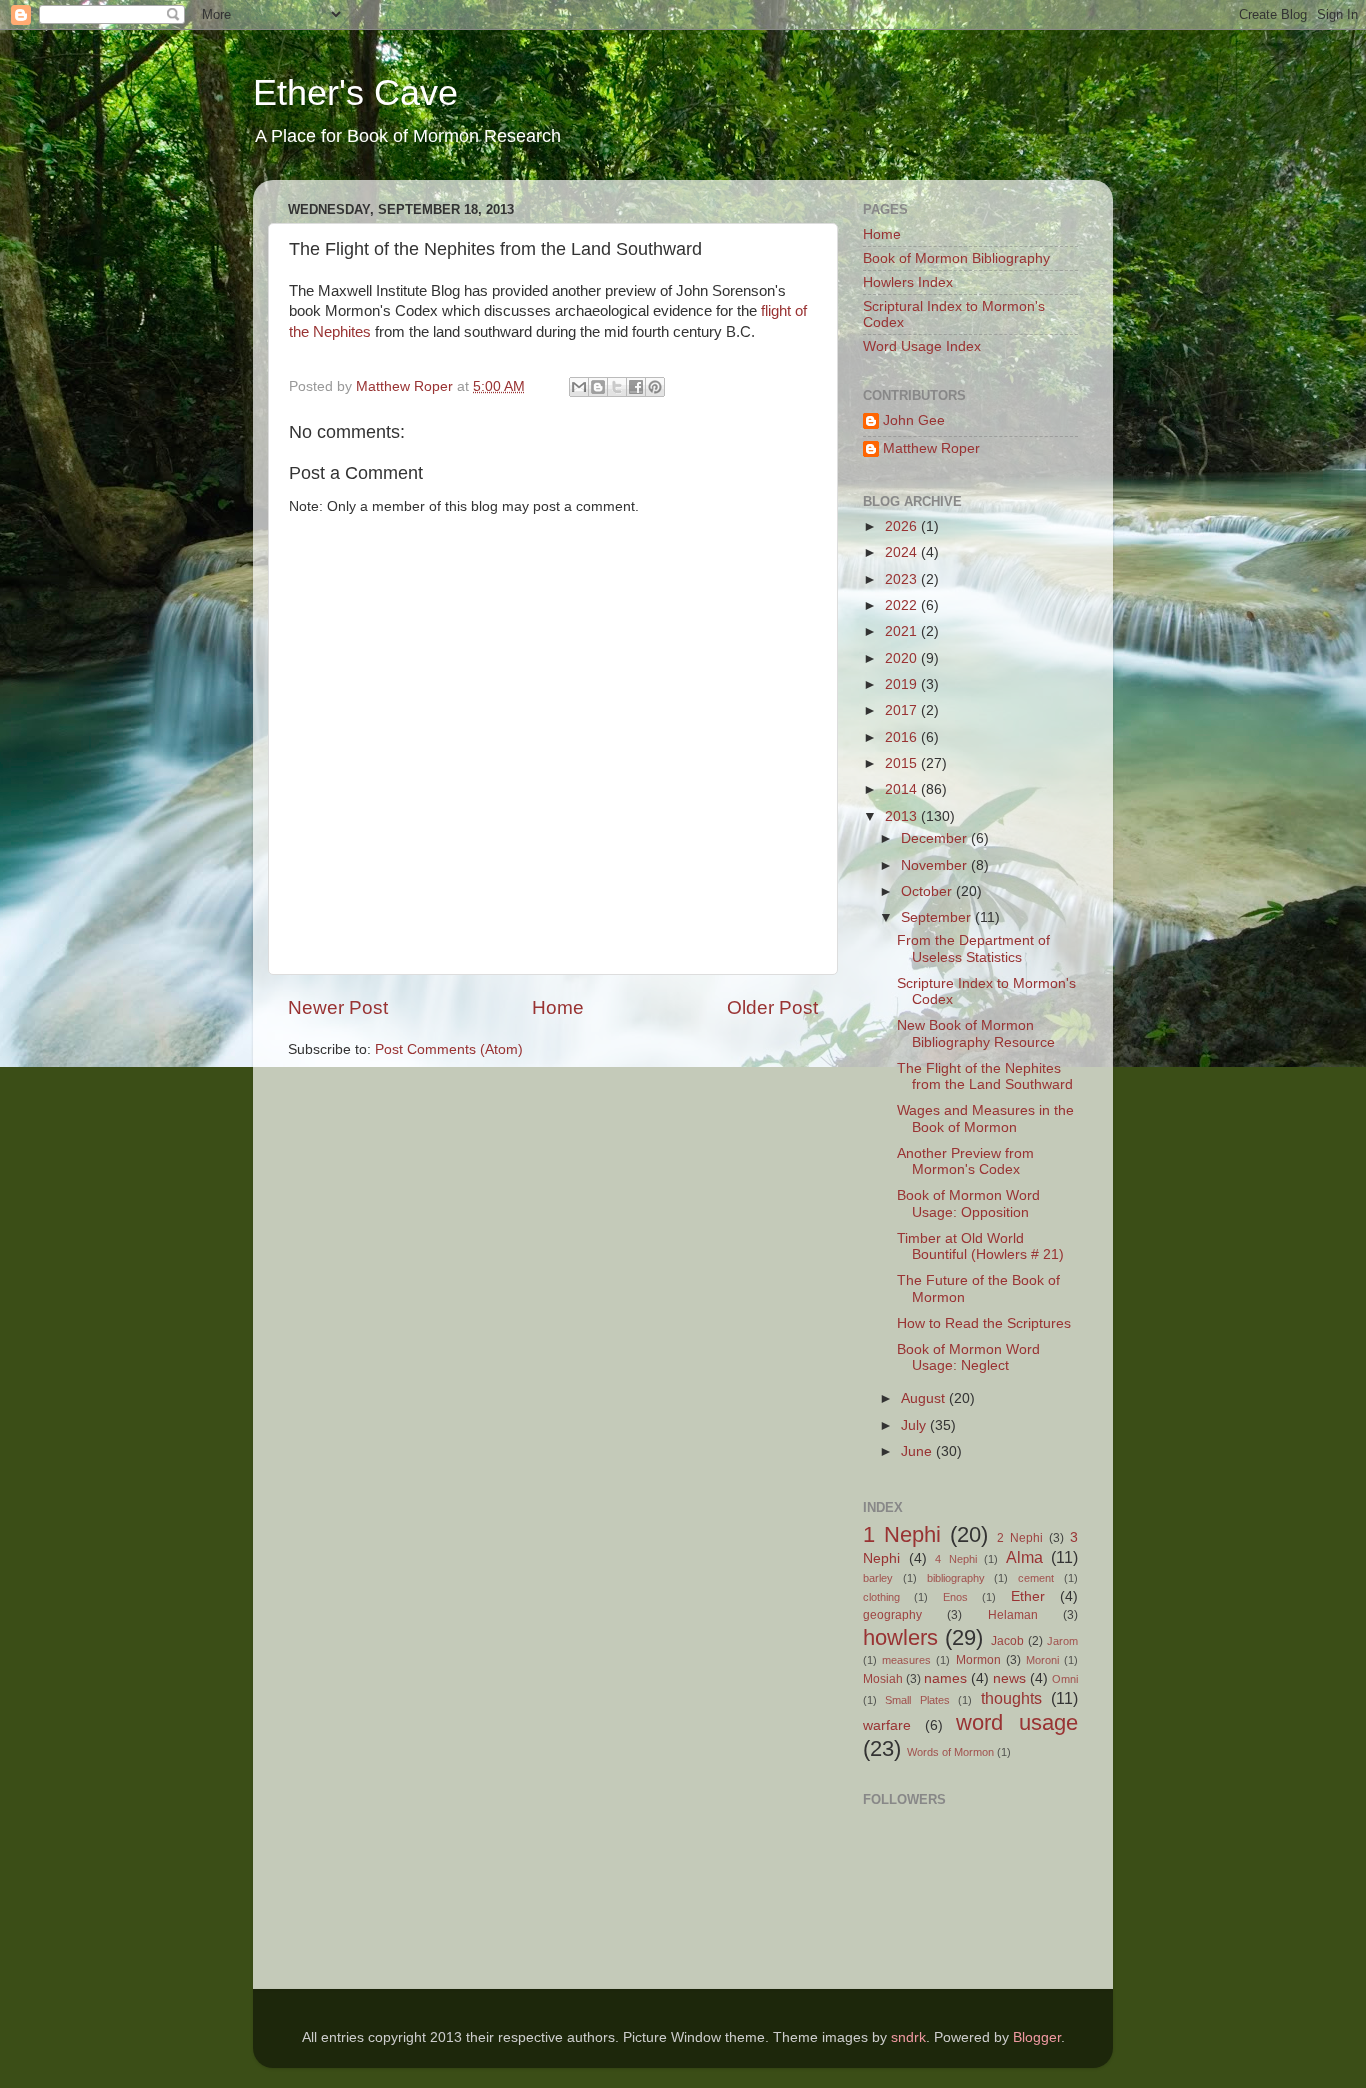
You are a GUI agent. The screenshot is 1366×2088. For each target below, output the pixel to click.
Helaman (1013, 1615)
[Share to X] (617, 387)
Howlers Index (908, 282)
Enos (955, 1597)
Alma (1024, 1557)
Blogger (1037, 2037)
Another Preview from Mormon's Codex (965, 1161)
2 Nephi (1020, 1538)
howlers (900, 1637)
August (925, 1398)
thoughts (1011, 1698)
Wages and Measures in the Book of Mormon (985, 1118)
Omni (1065, 1679)
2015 (903, 763)
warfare (887, 1725)
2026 (903, 526)
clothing (881, 1597)
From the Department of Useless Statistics (973, 948)
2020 (903, 658)
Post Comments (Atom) (449, 1049)
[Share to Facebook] (636, 387)
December (936, 838)
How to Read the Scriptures (984, 1323)
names (945, 1678)
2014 (903, 789)
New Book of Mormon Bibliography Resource (976, 1033)
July (915, 1425)
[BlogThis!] (598, 387)
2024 (903, 552)
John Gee (914, 420)
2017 (903, 710)
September (938, 917)
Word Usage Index (922, 346)
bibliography (956, 1578)
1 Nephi (902, 1534)
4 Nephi (956, 1559)
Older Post (772, 1007)
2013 (903, 816)
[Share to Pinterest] (655, 387)
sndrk (908, 2037)
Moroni (1042, 1660)
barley (878, 1578)
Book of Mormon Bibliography (956, 258)
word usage (1017, 1722)
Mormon (978, 1660)
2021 (903, 631)
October (928, 891)
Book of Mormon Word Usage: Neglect (968, 1357)
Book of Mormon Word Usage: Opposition (968, 1203)
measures (906, 1660)
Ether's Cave (355, 92)
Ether (1028, 1596)
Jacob (1007, 1641)
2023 (903, 579)
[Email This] (579, 387)
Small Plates (917, 1700)
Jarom (1062, 1641)
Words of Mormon (950, 1752)
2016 (903, 737)
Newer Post (338, 1007)
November (936, 865)
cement (1036, 1578)
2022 (903, 605)
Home (558, 1007)
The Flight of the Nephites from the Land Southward (985, 1076)
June (918, 1451)
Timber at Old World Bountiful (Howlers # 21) (980, 1246)
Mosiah (883, 1679)
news (1009, 1678)
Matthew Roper (931, 448)
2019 (903, 684)
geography (892, 1615)
